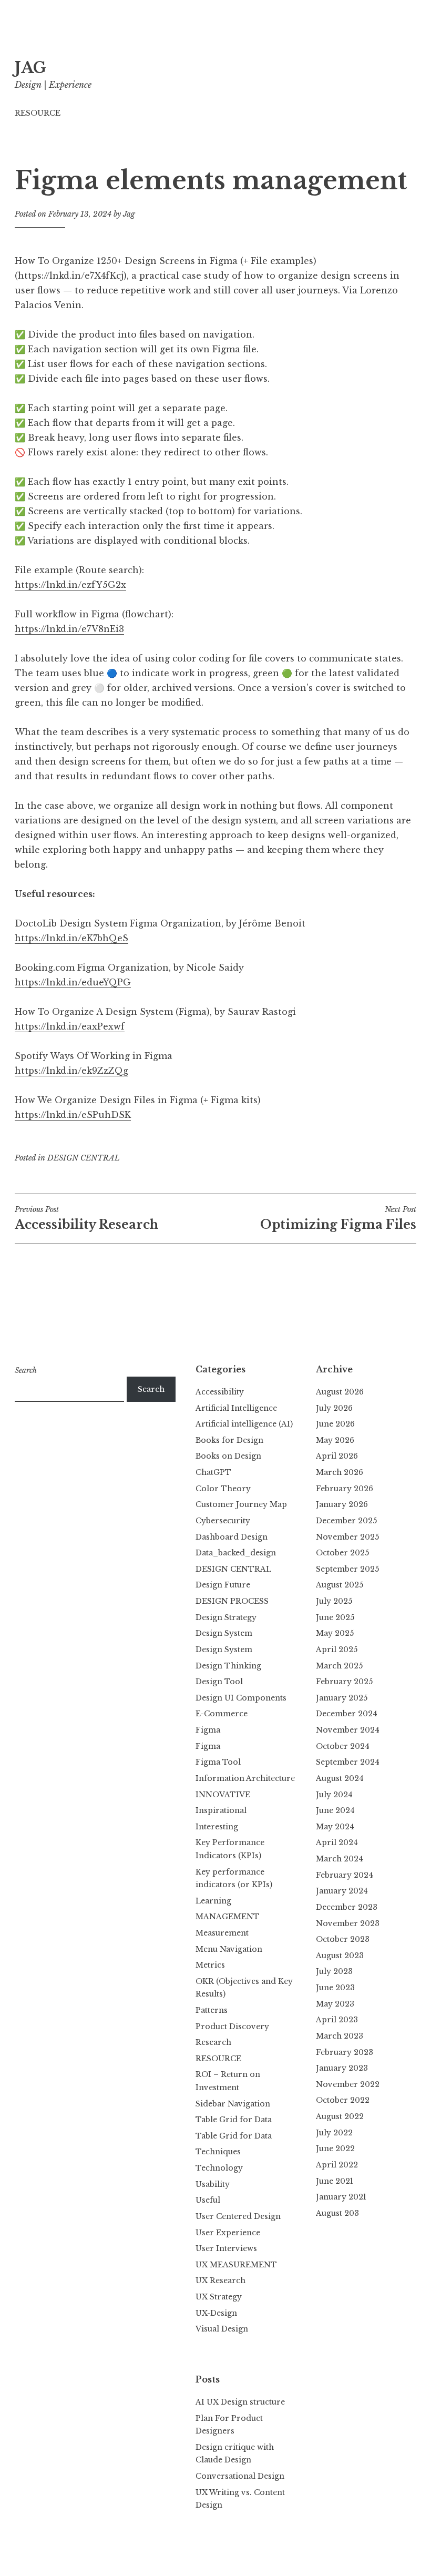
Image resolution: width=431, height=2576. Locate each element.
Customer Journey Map (241, 1504)
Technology (219, 2168)
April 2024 (337, 1842)
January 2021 (341, 2197)
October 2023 (343, 1939)
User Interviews (226, 2248)
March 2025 (339, 1666)
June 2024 (335, 1810)
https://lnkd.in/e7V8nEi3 (69, 629)
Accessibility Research (86, 1218)
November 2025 (347, 1537)
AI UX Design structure (240, 2402)
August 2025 (340, 1585)
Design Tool (219, 1682)
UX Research (220, 2280)
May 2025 (335, 1633)
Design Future (223, 1585)
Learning (213, 1901)
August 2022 (340, 2116)
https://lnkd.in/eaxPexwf (70, 1026)
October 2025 (342, 1553)
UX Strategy (219, 2297)
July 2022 (334, 2133)
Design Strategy (226, 1617)
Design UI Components (241, 1698)
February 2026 (345, 1489)
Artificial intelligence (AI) (244, 1424)
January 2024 (342, 1891)
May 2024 (335, 1827)
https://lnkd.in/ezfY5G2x (70, 585)
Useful (208, 2200)
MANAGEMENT (228, 1917)
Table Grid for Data (234, 2120)
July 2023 (334, 1971)
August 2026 (340, 1392)
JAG (30, 68)
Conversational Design (240, 2476)
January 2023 (342, 2068)
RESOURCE (38, 113)
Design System (224, 1633)
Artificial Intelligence (236, 1408)
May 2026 (335, 1440)
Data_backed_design (236, 1553)
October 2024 (343, 1746)
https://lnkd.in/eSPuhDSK (73, 1115)
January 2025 (342, 1698)
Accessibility (220, 1392)
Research (213, 2042)
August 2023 (340, 1956)
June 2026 (335, 1424)
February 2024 (345, 1875)
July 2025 (334, 1601)
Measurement (222, 1933)
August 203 (337, 2213)
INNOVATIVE (223, 1795)
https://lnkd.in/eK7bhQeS (71, 938)
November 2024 (348, 1730)
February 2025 (344, 1682)
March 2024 (340, 1859)
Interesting (217, 1827)
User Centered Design (238, 2216)
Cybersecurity (223, 1521)
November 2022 (348, 2084)
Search (26, 1370)
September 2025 (347, 1569)
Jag (129, 214)
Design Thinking (228, 1666)
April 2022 (337, 2165)
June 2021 (335, 2181)
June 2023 (335, 1988)
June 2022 (335, 2149)
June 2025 (335, 1617)
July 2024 (334, 1795)
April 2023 (337, 2020)
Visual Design (222, 2329)
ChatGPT (213, 1472)
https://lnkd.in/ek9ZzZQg (71, 1071)
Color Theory (223, 1489)
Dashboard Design (232, 1537)
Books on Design (228, 1456)
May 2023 (335, 2004)
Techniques (218, 2152)
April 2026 (337, 1456)
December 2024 (347, 1714)
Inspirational (221, 1810)
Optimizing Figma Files (338, 1218)
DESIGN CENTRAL (84, 1158)
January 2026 (342, 1504)
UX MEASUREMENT (236, 2265)
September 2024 (348, 1762)
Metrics (210, 1965)
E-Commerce (222, 1714)
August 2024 (340, 1778)
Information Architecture (245, 1778)
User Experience (228, 2233)
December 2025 (346, 1521)
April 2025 (337, 1650)
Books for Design (229, 1440)
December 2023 (347, 1907)
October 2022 (343, 2100)
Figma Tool (218, 1762)
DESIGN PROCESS (232, 1601)
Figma (208, 1730)
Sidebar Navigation (233, 2104)
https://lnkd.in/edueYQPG (73, 982)
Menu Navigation (229, 1949)
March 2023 (340, 2036)
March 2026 (340, 1472)
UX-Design (216, 2313)
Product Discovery (232, 2027)
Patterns (212, 2010)
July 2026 (334, 1408)
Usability (213, 2184)
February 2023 (345, 2052)
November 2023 (348, 1923)
